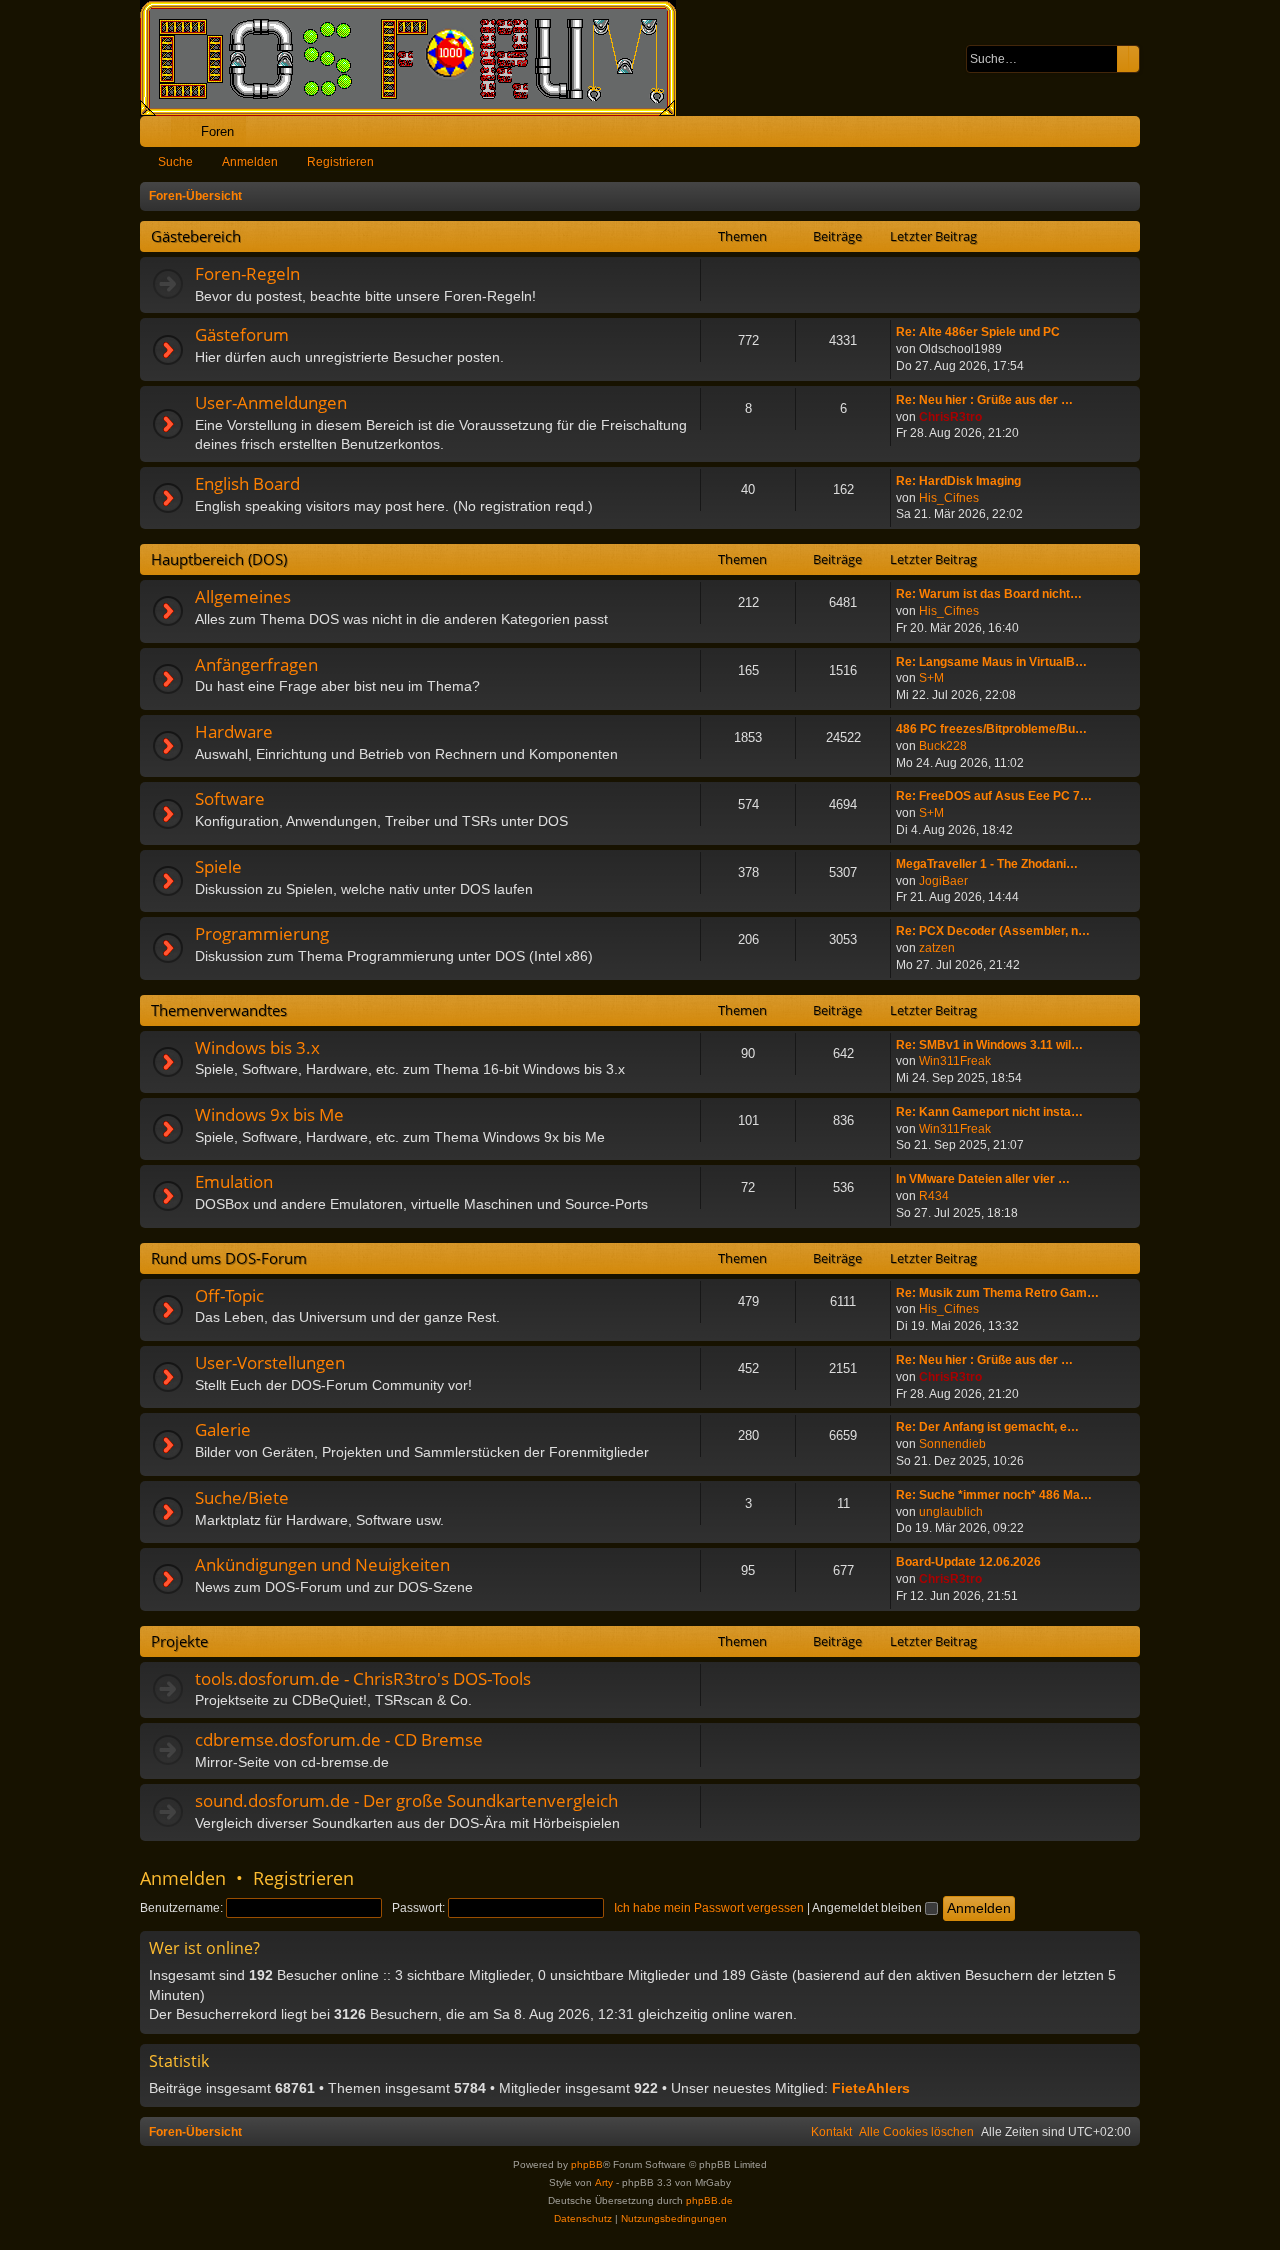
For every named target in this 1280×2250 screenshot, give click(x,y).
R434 (934, 1196)
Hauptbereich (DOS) (219, 559)
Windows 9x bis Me (269, 1114)
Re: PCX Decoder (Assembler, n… (993, 931)
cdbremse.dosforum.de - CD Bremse (339, 1739)
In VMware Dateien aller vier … (983, 1179)
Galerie (223, 1429)
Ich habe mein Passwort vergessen (709, 1908)
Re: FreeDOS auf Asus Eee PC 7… (994, 796)
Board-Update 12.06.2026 (968, 1562)
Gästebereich (196, 236)
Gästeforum (242, 334)
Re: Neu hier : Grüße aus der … (984, 400)
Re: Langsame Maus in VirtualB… (991, 662)
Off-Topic (229, 1295)
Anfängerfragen (256, 664)
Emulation (234, 1181)
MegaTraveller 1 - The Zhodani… (987, 864)
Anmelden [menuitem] (1098, 135)
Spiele (218, 866)
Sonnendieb (952, 1444)
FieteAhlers (871, 2088)
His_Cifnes (949, 498)
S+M (931, 678)
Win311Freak (955, 1061)
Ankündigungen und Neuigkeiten (322, 1564)
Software (230, 798)
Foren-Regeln (247, 273)
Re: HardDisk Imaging (958, 481)
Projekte (179, 1641)
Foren (217, 131)
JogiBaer (943, 881)
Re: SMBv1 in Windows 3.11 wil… (989, 1045)
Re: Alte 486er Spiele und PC (978, 332)
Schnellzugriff (159, 135)
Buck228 (943, 746)
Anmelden (250, 162)
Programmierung (262, 933)
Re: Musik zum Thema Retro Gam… (997, 1293)
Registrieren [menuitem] (1129, 135)
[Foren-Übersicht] (418, 58)
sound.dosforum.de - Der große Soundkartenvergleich (406, 1800)
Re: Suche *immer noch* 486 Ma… (994, 1495)
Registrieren (340, 162)
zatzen (937, 948)
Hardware (234, 731)
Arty (604, 2182)
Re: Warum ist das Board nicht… (989, 594)
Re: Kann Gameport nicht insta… (989, 1112)
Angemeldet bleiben (868, 1908)
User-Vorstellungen (270, 1362)
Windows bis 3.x (257, 1047)
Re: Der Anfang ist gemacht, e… (987, 1427)
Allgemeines (243, 596)
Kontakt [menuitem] (831, 2132)
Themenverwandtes (219, 1010)
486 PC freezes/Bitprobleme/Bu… (991, 729)
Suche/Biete (242, 1497)
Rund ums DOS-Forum (229, 1258)
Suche (175, 162)
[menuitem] (1062, 131)
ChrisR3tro (950, 417)
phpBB (587, 2164)
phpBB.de (709, 2200)
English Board (247, 483)
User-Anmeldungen (271, 402)
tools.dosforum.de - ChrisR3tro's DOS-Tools (363, 1678)
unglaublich (951, 1512)
